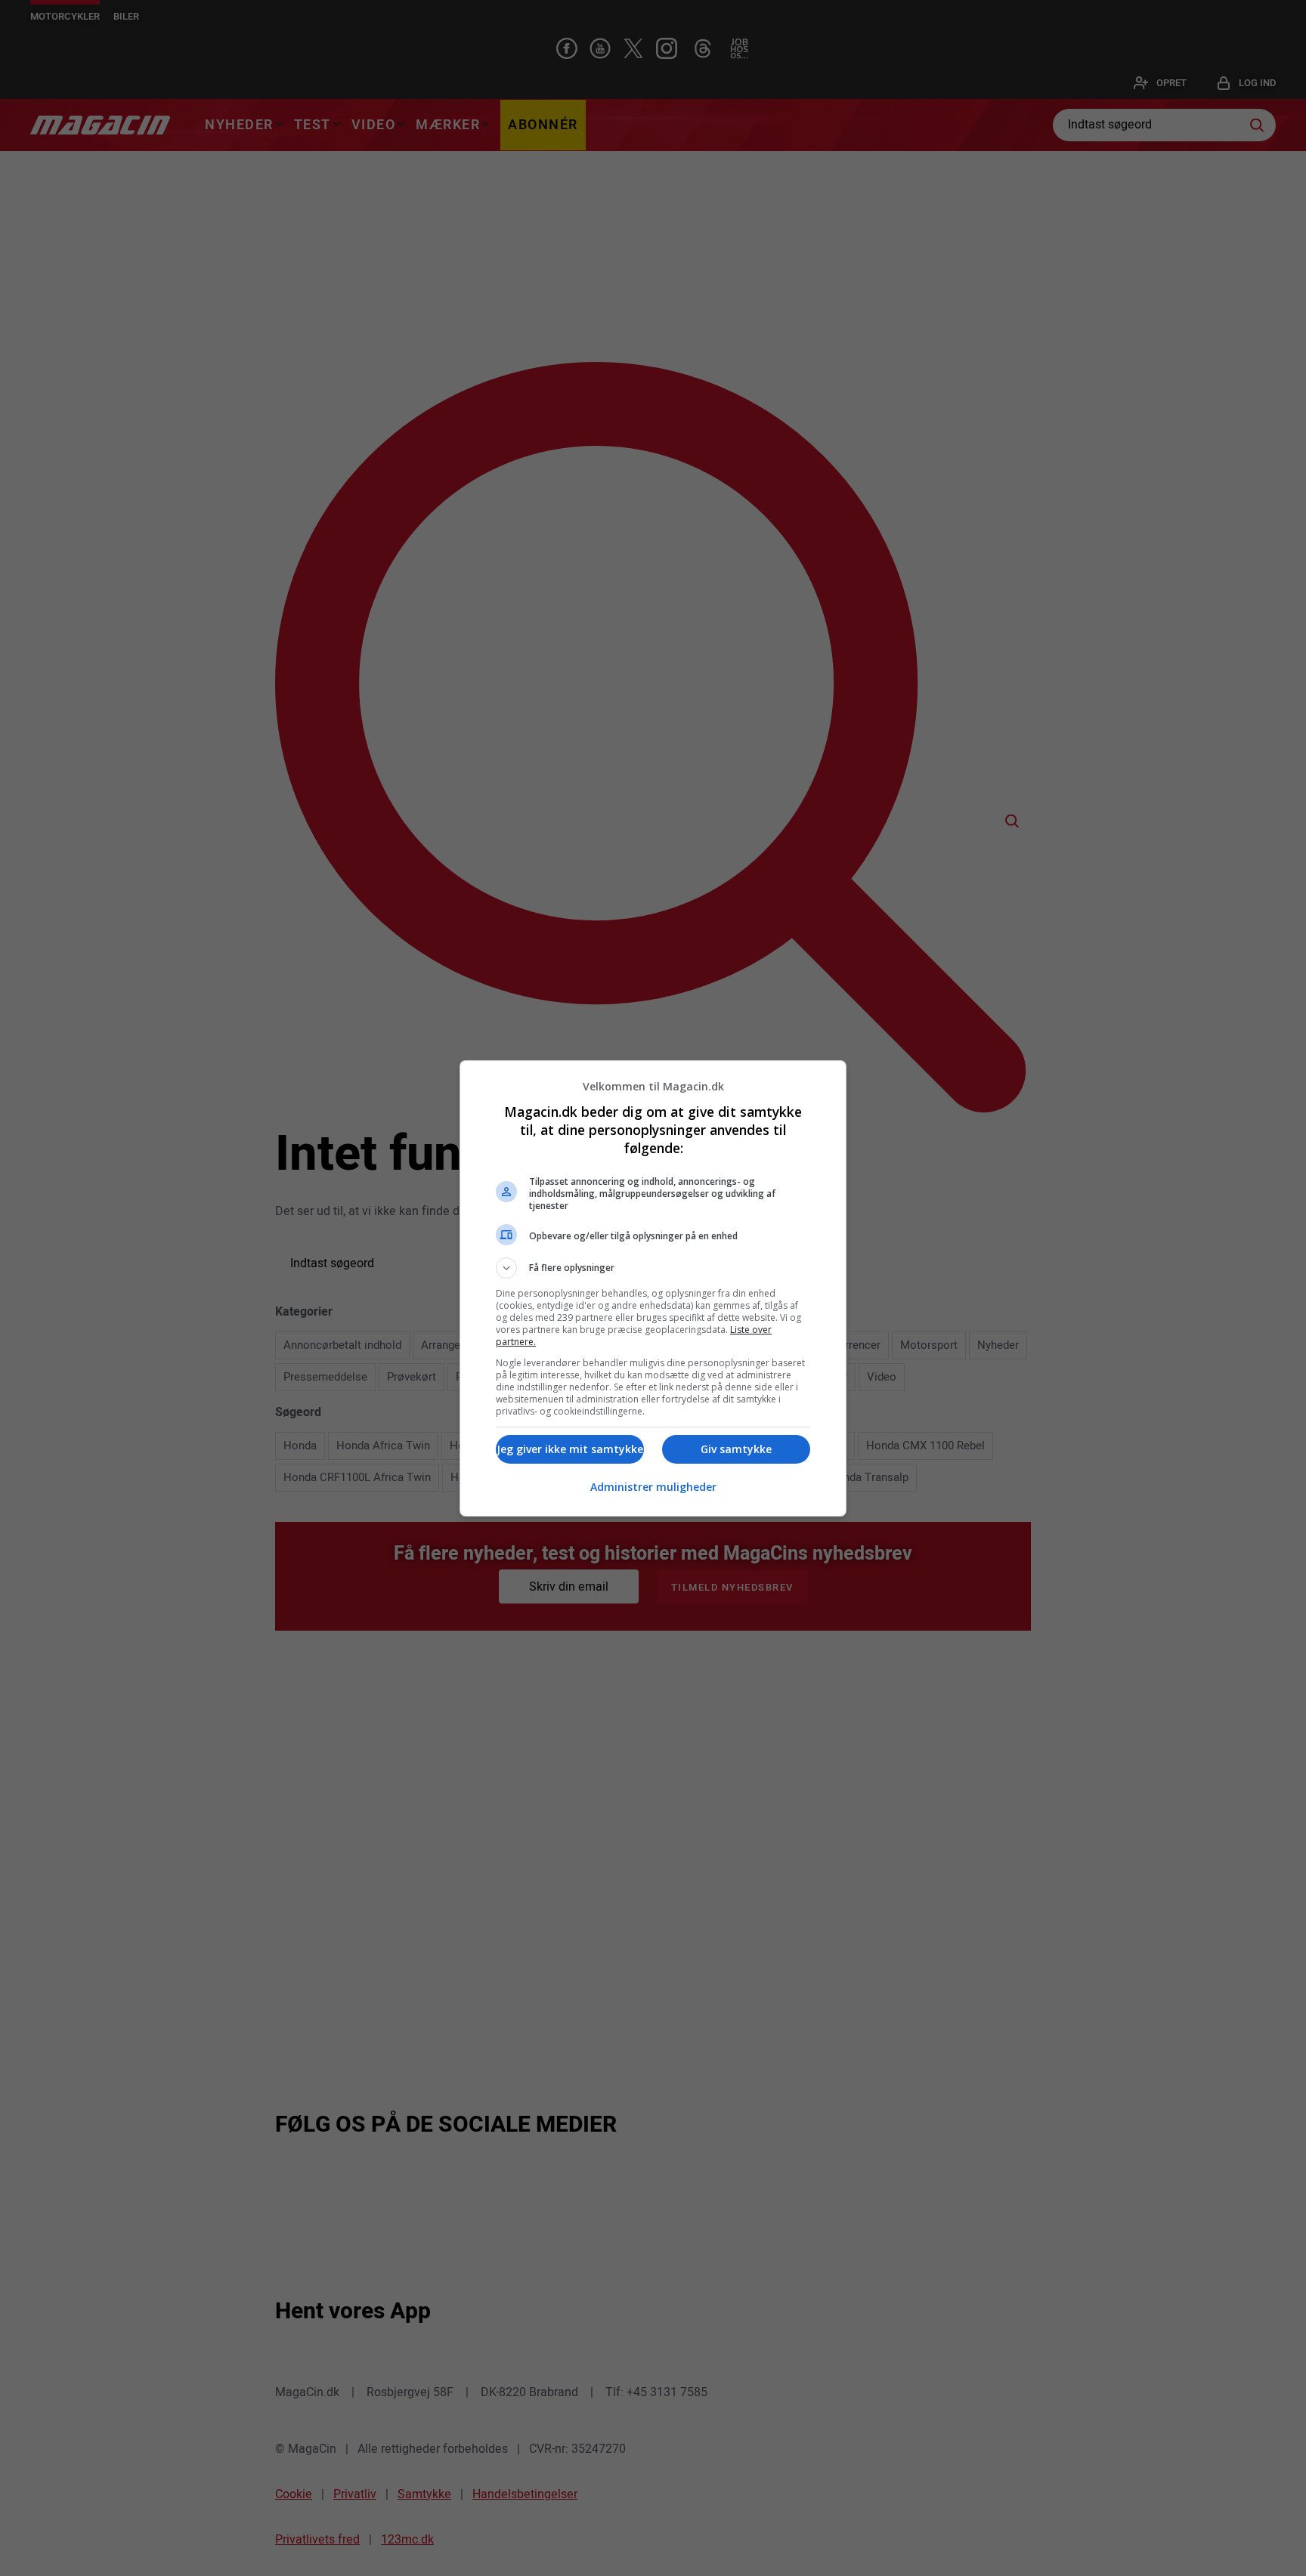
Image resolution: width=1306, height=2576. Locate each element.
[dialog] (653, 1288)
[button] (653, 1268)
